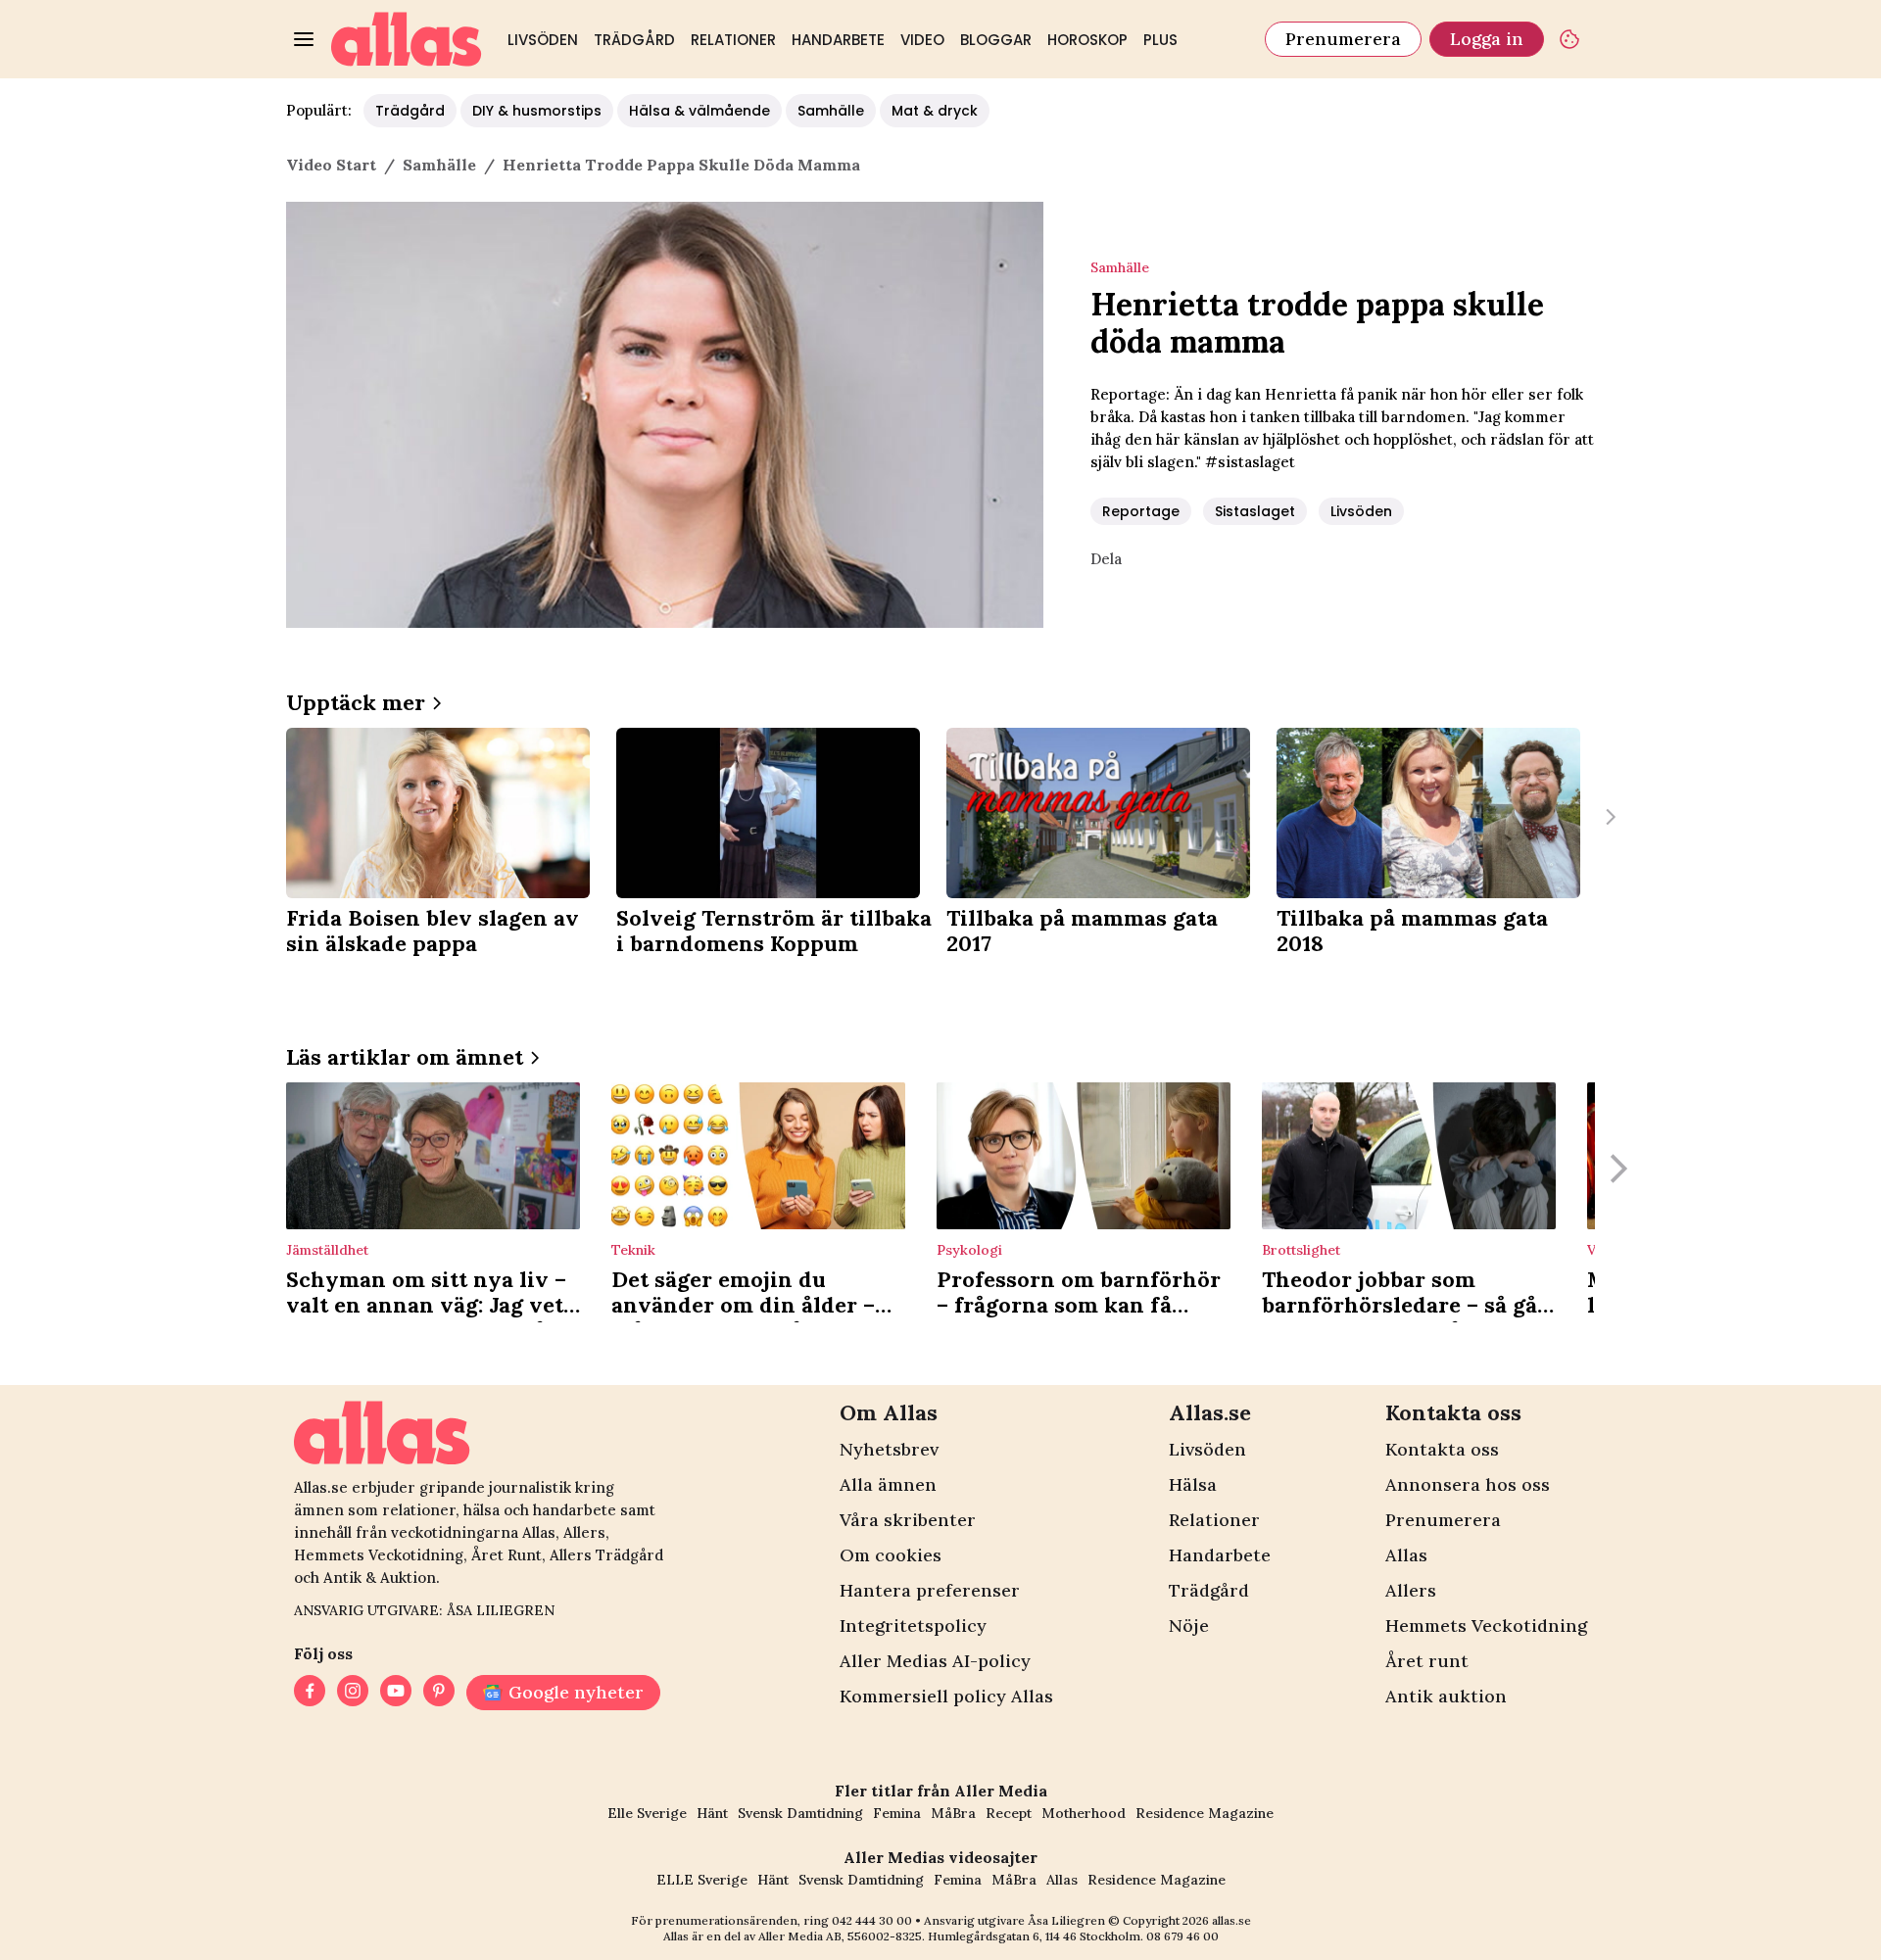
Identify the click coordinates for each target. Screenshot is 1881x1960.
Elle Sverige (647, 1813)
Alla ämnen (888, 1484)
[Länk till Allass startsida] (407, 39)
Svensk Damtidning (800, 1813)
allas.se (1231, 1920)
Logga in (1487, 39)
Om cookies (891, 1555)
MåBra (953, 1813)
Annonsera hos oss (1468, 1484)
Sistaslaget (1255, 511)
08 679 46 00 (1182, 1936)
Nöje (1189, 1625)
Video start (331, 165)
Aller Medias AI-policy (935, 1661)
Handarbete (838, 40)
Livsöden (543, 40)
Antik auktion (1446, 1696)
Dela (1106, 559)
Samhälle (831, 111)
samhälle (439, 165)
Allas (1406, 1555)
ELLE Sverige (702, 1880)
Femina (897, 1813)
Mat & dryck (935, 111)
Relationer (733, 40)
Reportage (1141, 511)
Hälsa (1193, 1484)
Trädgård (634, 40)
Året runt (1427, 1661)
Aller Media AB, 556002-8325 (840, 1936)
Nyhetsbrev (889, 1449)
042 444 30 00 (872, 1920)
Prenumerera (1343, 39)
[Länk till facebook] (310, 1693)
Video (922, 40)
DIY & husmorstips (537, 111)
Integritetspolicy (913, 1625)
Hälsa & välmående (699, 111)
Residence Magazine (1205, 1813)
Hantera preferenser (930, 1590)
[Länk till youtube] (396, 1693)
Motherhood (1084, 1813)
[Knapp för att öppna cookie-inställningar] (1569, 39)
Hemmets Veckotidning (1486, 1625)
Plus (1160, 40)
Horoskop (1087, 40)
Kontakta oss (1442, 1449)
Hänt (712, 1813)
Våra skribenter (908, 1520)
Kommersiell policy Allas (946, 1696)
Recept (1009, 1813)
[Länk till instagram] (353, 1693)
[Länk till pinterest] (439, 1693)
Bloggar (996, 40)
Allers (1411, 1590)
